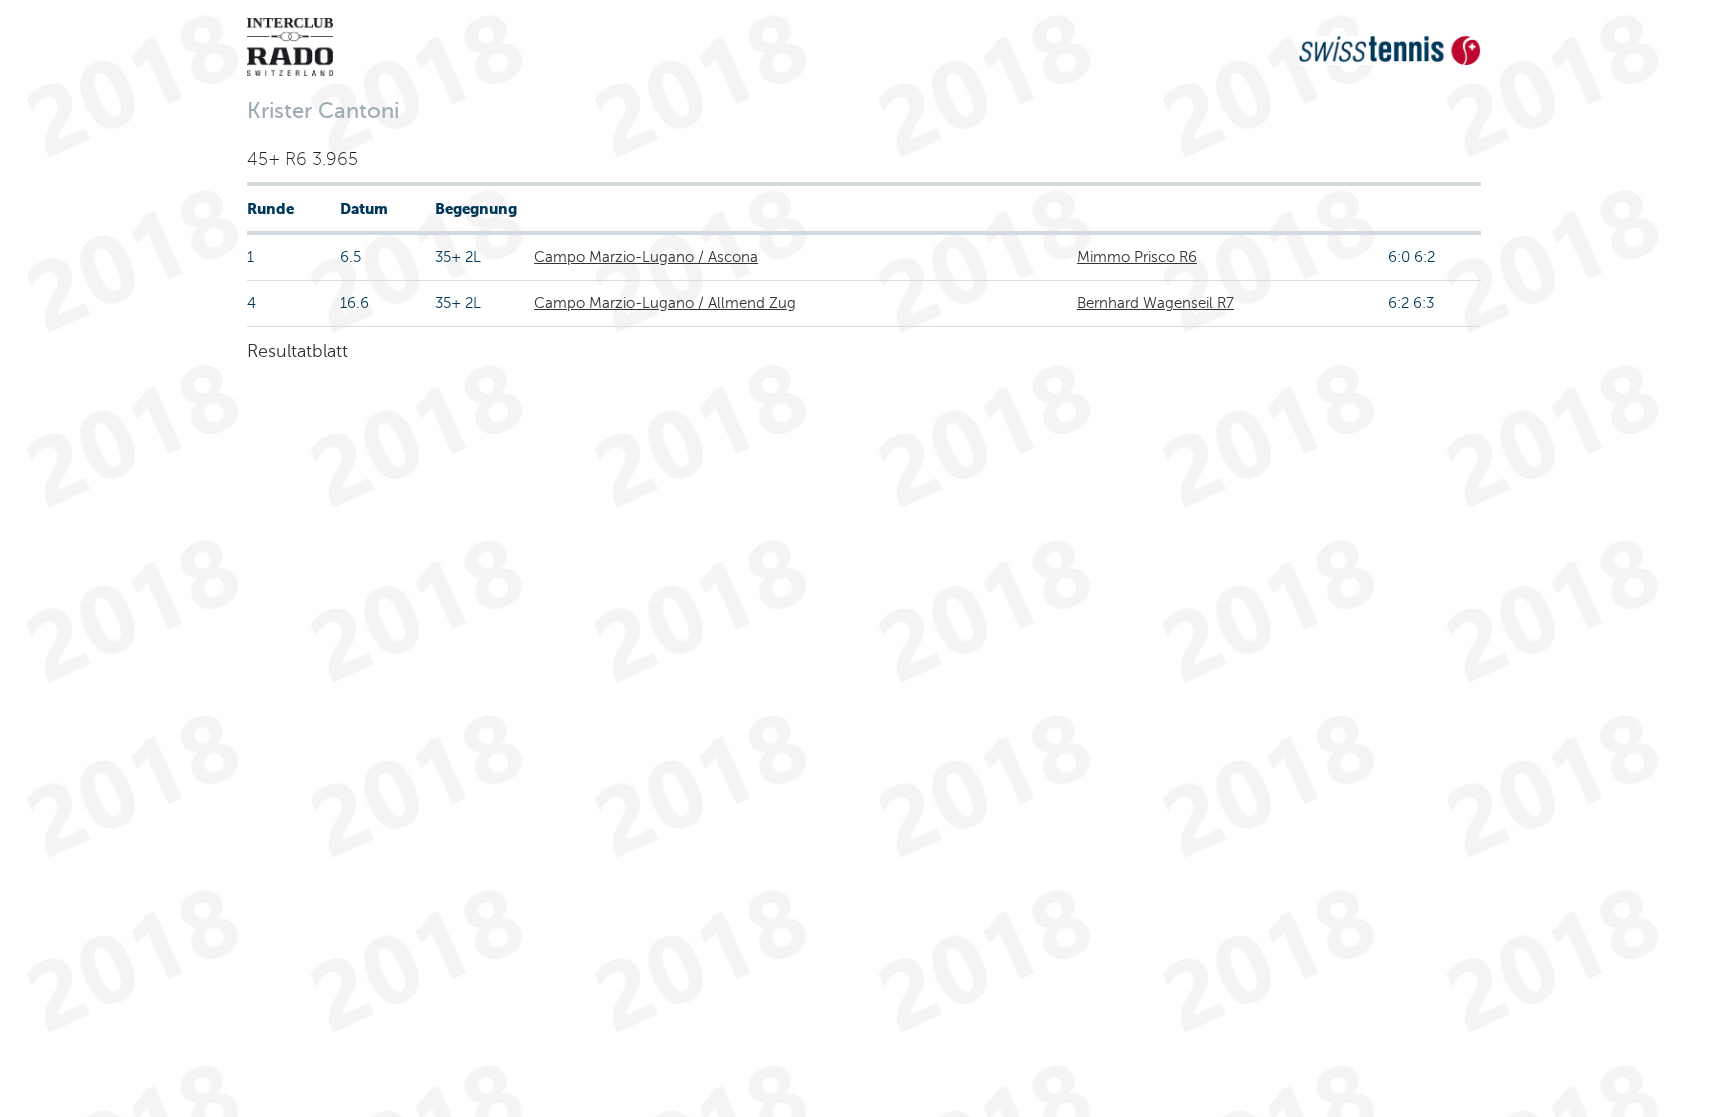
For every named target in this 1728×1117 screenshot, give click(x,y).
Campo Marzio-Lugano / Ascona (646, 257)
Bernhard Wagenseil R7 (1155, 303)
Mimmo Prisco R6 (1137, 257)
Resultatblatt (297, 351)
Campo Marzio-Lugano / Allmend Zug (665, 303)
